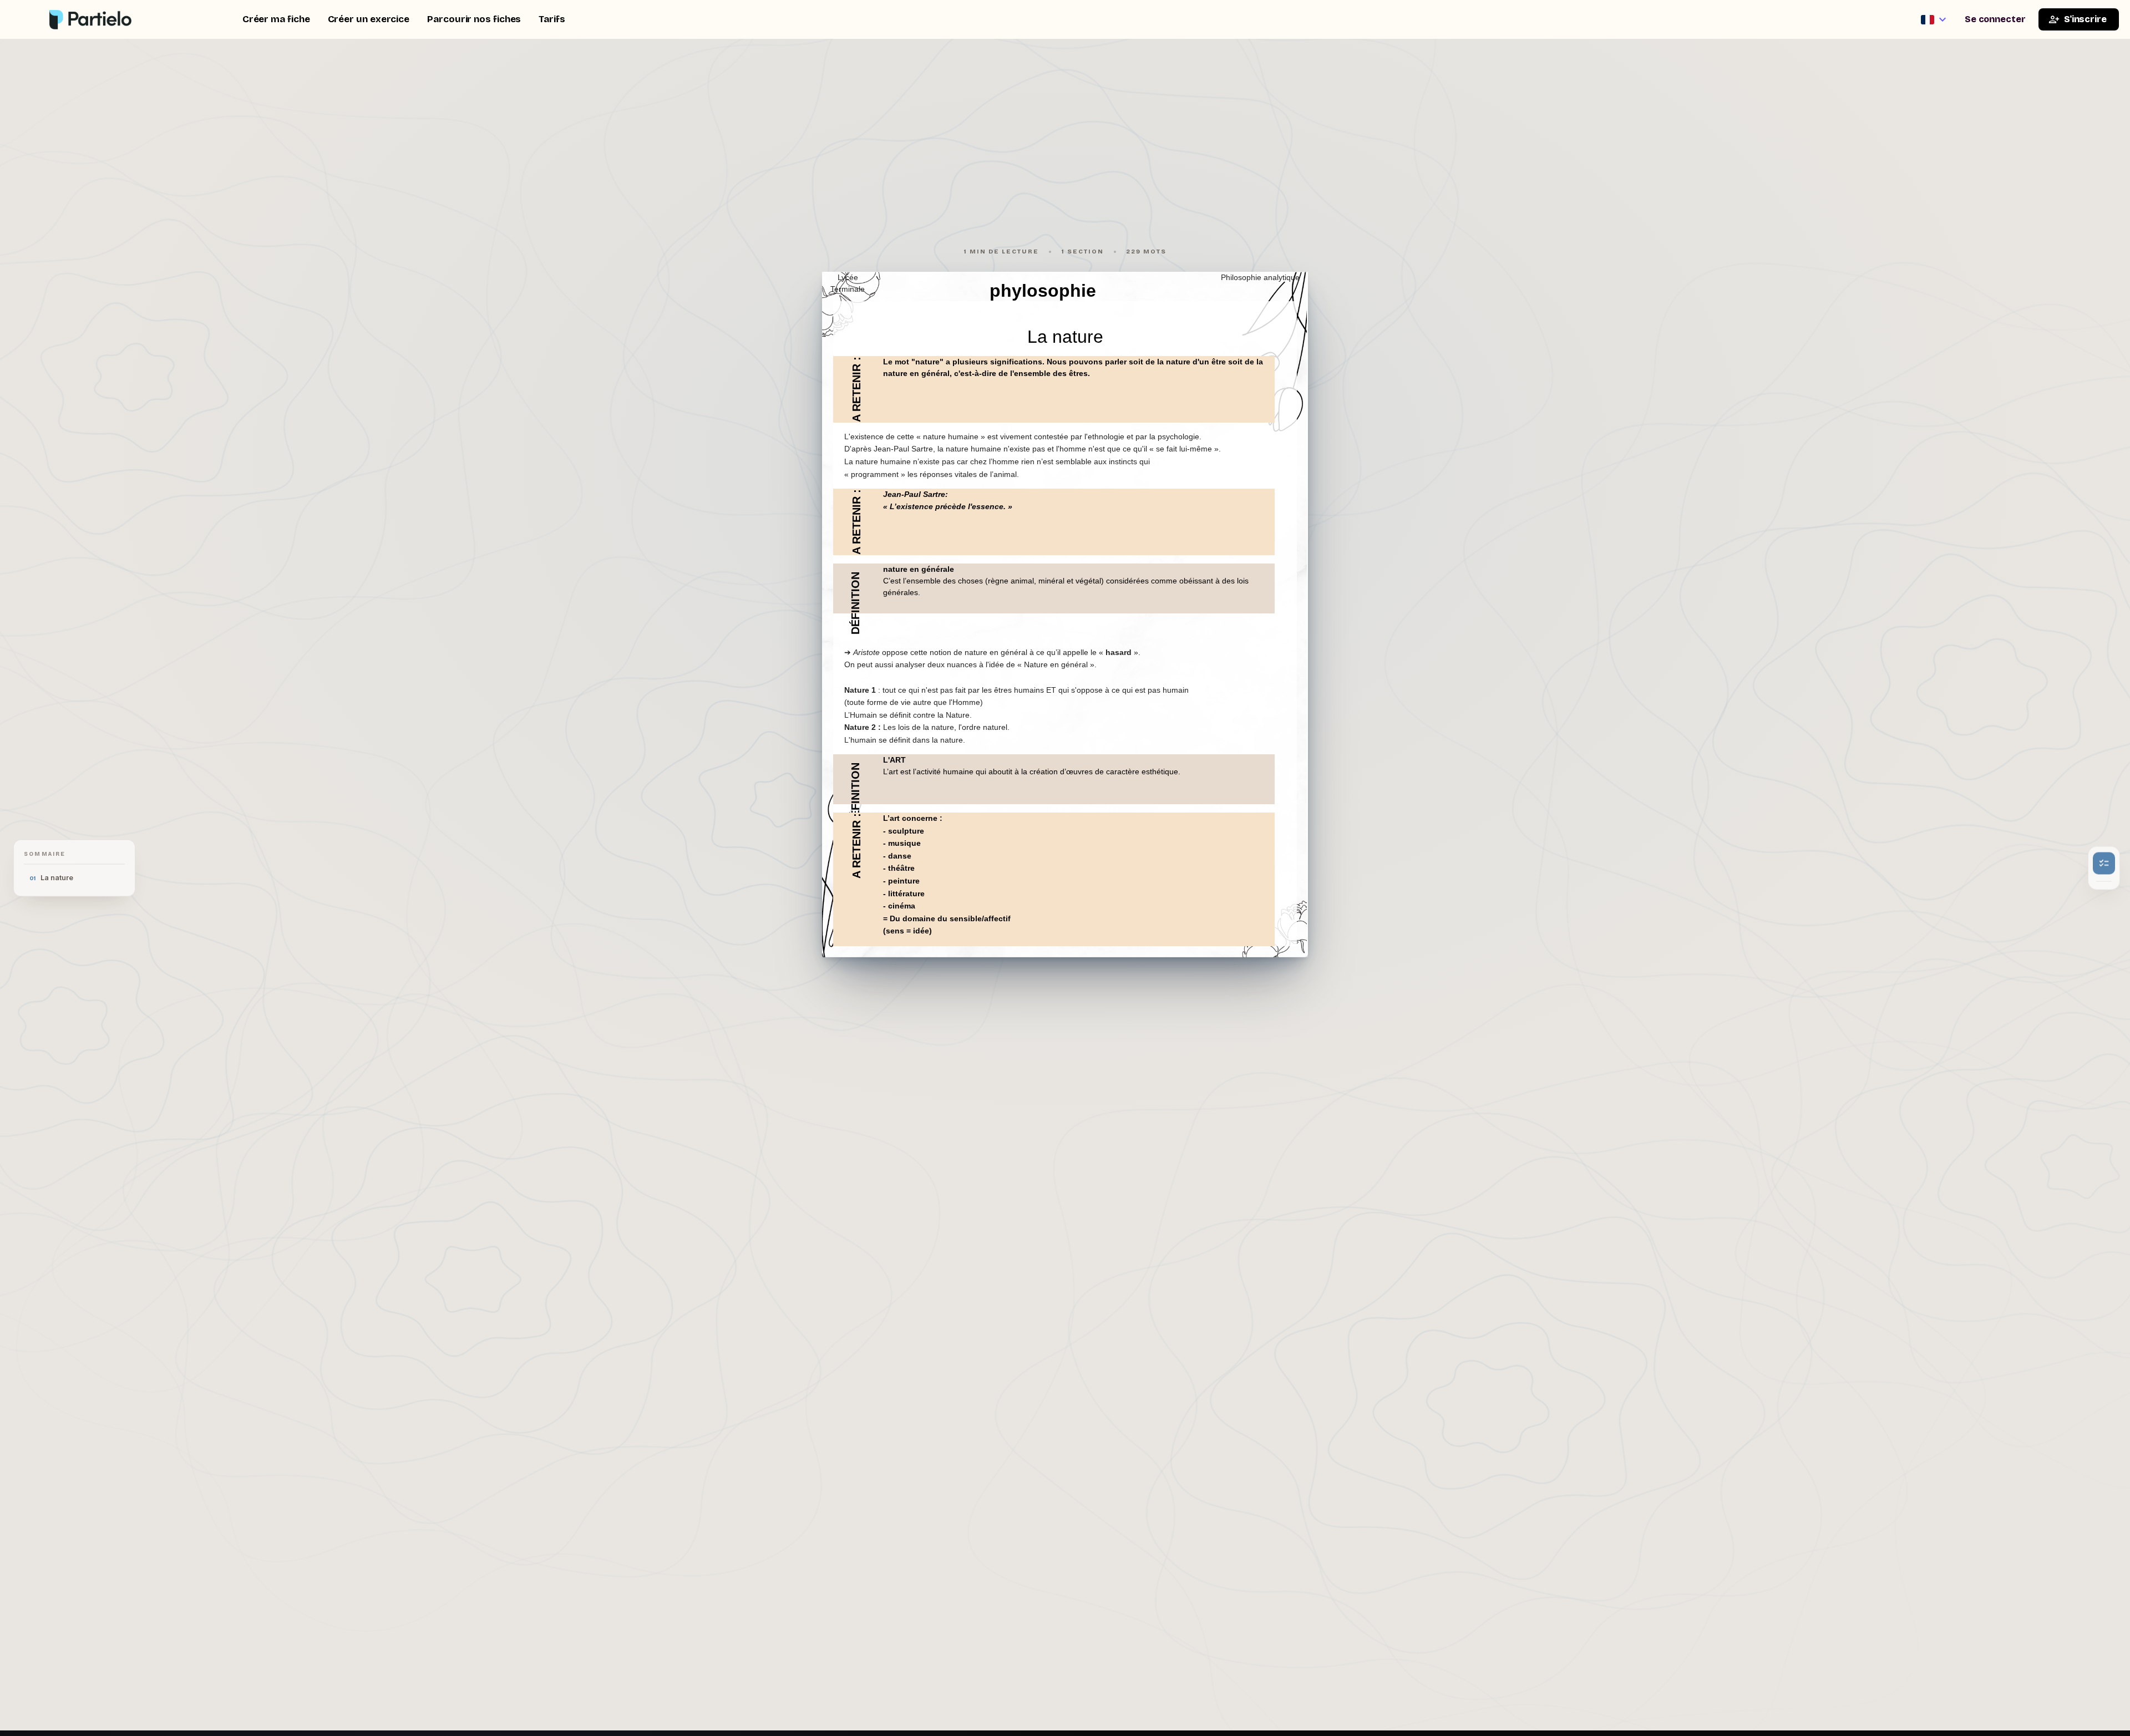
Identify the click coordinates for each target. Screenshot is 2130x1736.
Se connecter (1995, 19)
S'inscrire (2085, 19)
